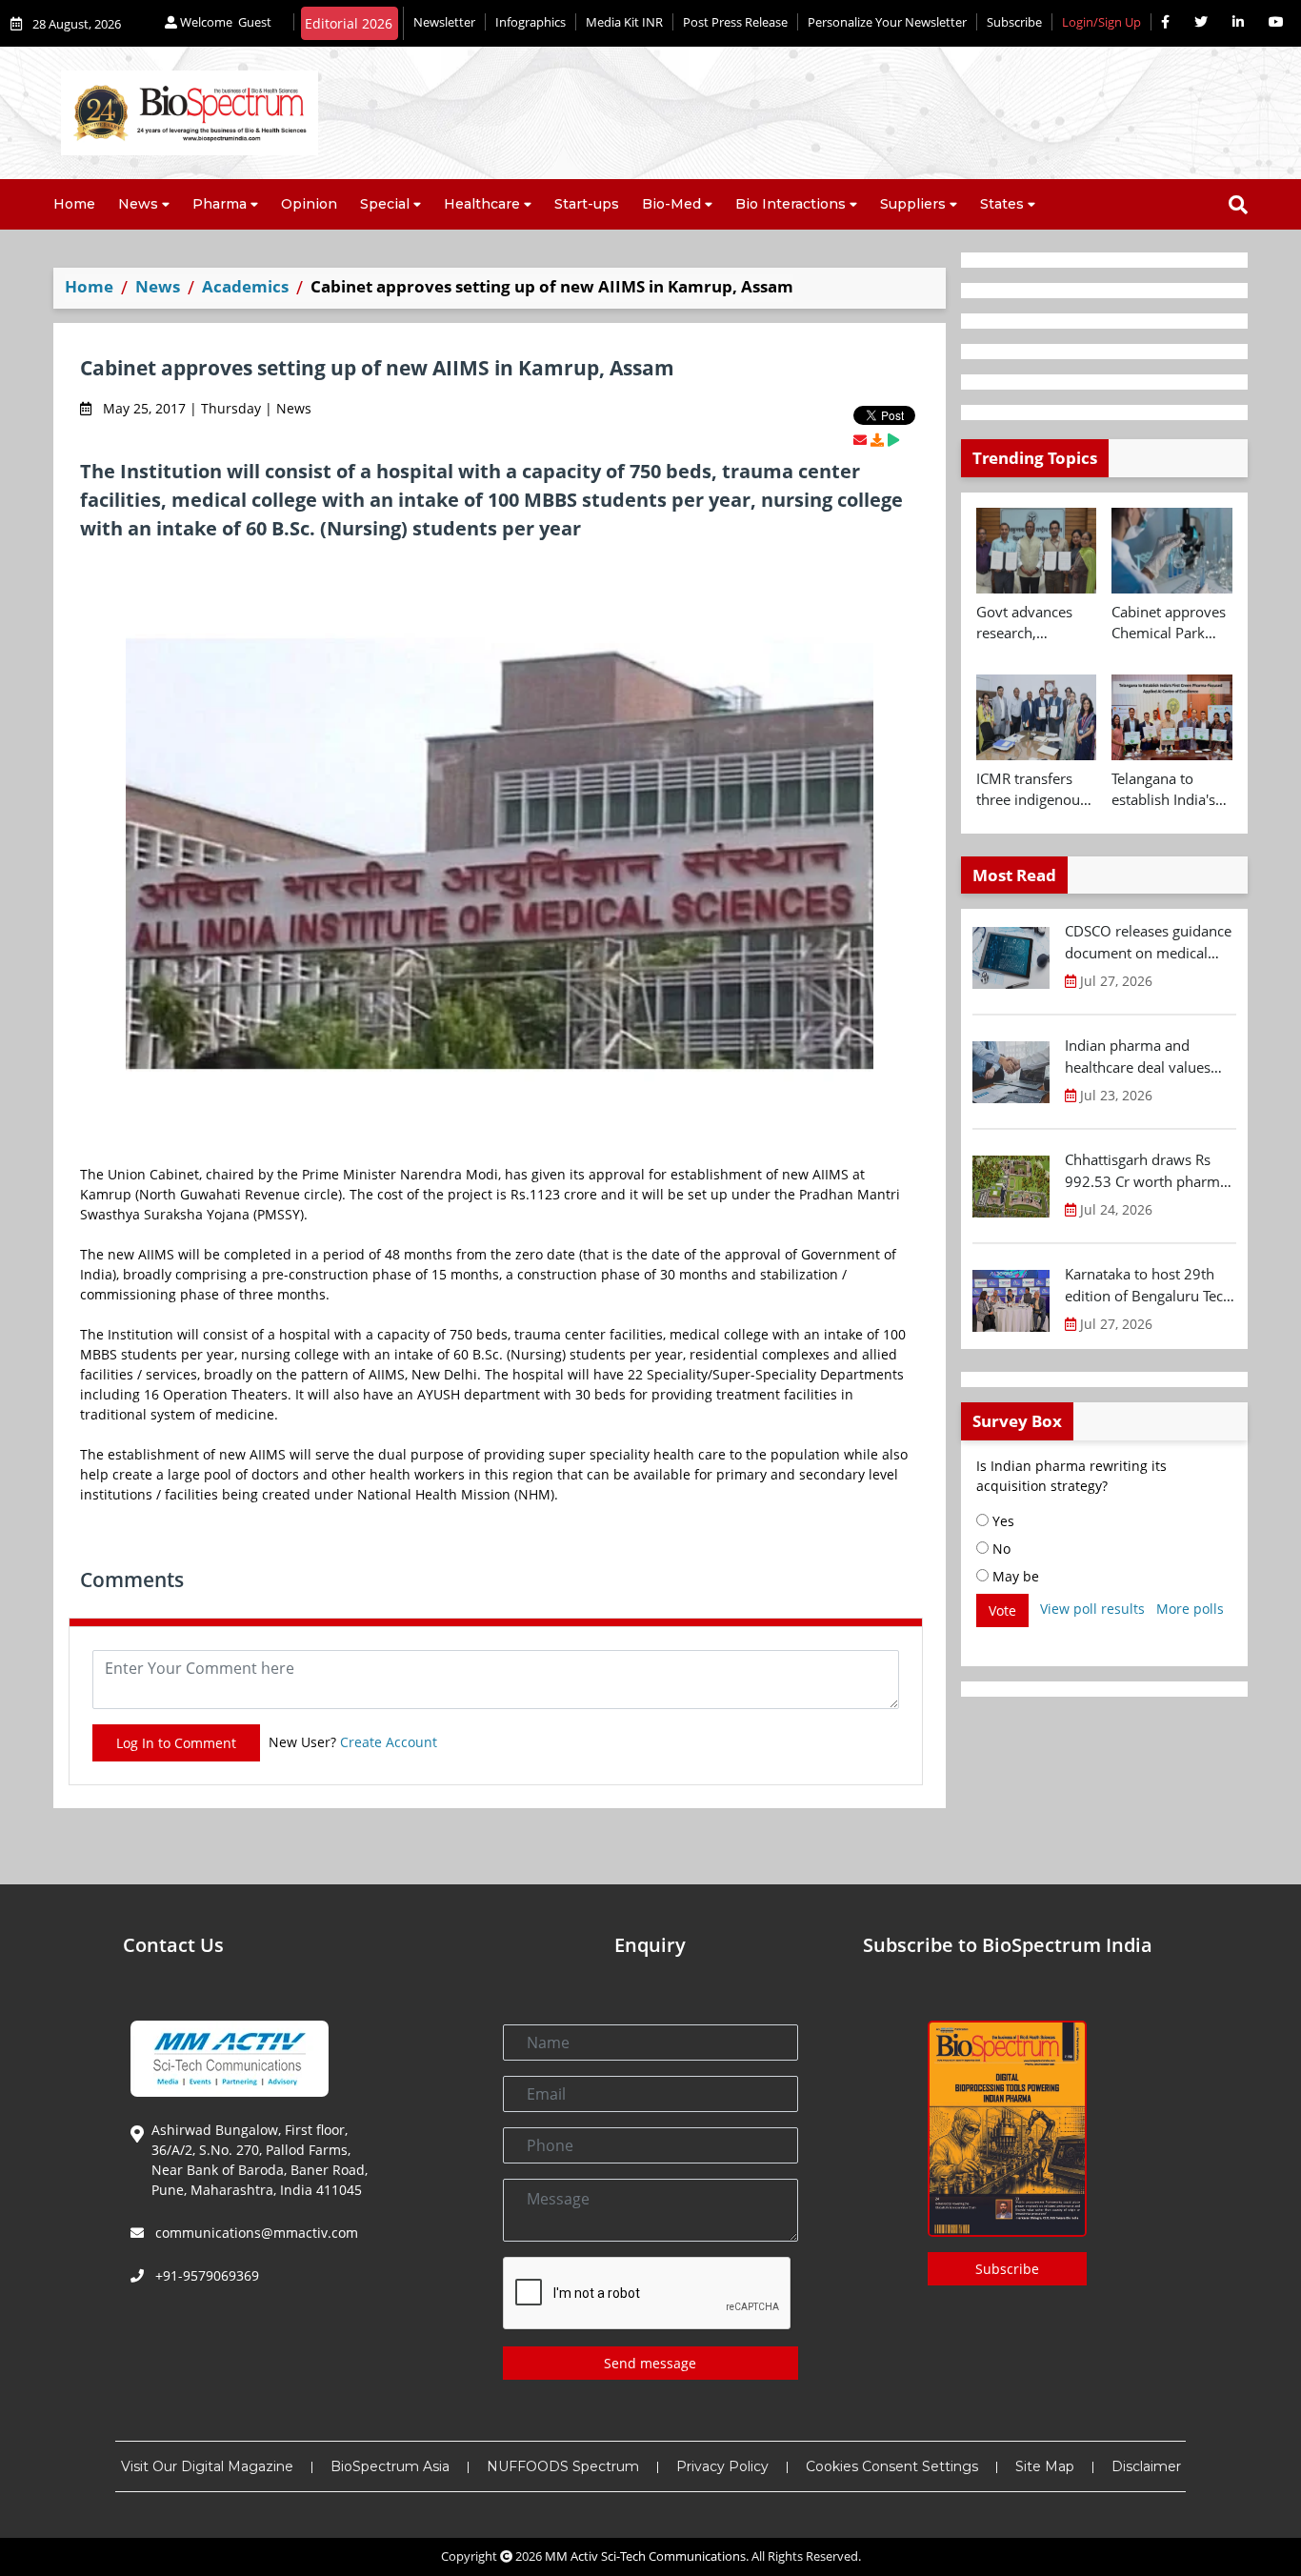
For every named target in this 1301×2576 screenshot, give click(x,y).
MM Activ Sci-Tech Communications (645, 2556)
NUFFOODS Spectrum (563, 2466)
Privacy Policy (722, 2466)
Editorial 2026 (349, 23)
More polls (1190, 1609)
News (138, 204)
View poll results (1092, 1609)
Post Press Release (735, 22)
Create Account (389, 1742)
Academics (245, 286)
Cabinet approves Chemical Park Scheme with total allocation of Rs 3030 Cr (1170, 623)
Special (385, 204)
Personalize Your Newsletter (887, 22)
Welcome (224, 22)
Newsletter (444, 22)
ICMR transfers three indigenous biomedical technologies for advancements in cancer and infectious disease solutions (1034, 790)
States (1002, 204)
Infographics (530, 22)
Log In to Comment (176, 1743)
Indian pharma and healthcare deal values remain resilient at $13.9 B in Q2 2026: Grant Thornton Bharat (1145, 1057)
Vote (1002, 1610)
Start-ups (587, 204)
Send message (650, 2363)
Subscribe (1014, 22)
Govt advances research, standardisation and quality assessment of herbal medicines (1032, 623)
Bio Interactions (791, 204)
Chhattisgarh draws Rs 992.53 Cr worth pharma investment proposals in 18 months (1146, 1171)
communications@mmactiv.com (255, 2233)
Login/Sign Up (1101, 22)
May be (1014, 1576)
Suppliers (913, 204)
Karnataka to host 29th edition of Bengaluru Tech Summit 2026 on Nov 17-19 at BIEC (1148, 1285)
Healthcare (482, 204)
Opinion (309, 204)
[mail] (860, 440)
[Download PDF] (877, 440)
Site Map (1045, 2466)
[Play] (893, 440)
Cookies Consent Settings (892, 2466)
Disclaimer (1146, 2466)
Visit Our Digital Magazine (207, 2466)
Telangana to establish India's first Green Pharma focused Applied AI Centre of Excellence (1169, 790)
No (1000, 1549)
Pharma (220, 204)
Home (74, 204)
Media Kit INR (624, 22)
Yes (1001, 1521)
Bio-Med (671, 204)
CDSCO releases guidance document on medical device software (1148, 942)
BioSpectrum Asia (390, 2466)
